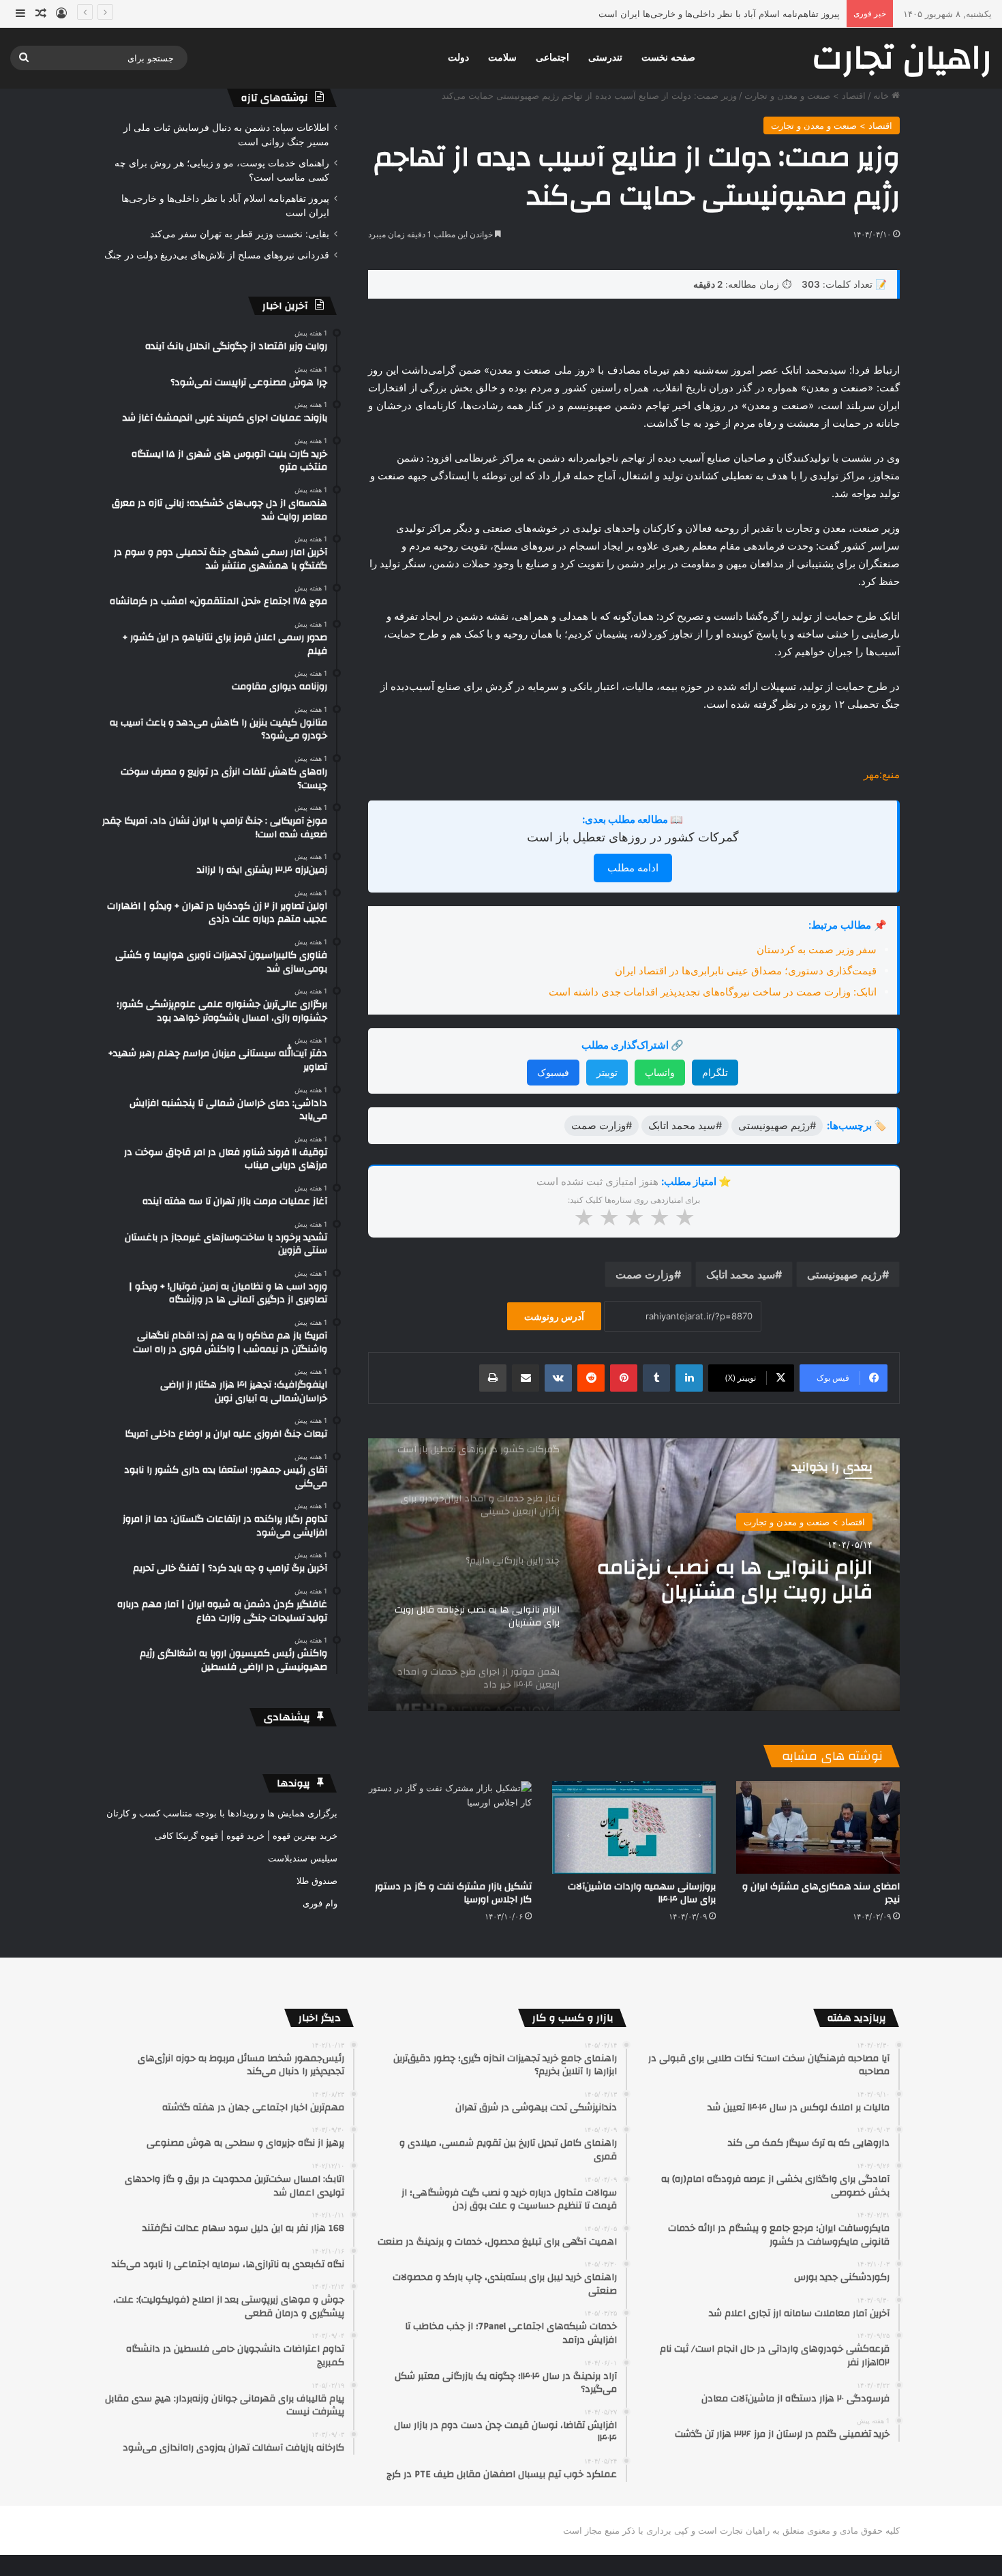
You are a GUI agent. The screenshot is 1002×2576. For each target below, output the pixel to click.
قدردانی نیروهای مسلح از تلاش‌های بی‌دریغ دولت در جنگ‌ (217, 255)
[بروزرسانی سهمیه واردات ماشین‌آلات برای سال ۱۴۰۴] (634, 1827)
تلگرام (715, 1072)
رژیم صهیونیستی (845, 1274)
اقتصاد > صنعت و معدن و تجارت (805, 95)
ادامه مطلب (633, 868)
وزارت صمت (645, 1274)
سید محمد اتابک (741, 1274)
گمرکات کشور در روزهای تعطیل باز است (633, 837)
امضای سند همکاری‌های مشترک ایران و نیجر (821, 1893)
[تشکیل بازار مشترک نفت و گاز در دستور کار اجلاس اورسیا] (450, 1827)
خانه (882, 95)
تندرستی (605, 58)
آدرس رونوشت (554, 1316)
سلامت (502, 58)
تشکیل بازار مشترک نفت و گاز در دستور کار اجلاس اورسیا (453, 1893)
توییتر (607, 1072)
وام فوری (320, 1903)
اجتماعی (552, 58)
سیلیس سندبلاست (303, 1858)
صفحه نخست (668, 58)
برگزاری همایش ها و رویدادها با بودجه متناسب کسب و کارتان (222, 1813)
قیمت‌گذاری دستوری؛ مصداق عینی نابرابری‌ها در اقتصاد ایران (746, 971)
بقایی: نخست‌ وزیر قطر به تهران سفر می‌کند (755, 14)
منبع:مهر (882, 774)
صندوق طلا (317, 1881)
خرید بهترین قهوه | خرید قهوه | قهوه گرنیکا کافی (246, 1836)
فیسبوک (553, 1072)
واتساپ (660, 1072)
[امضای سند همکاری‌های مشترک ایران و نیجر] (818, 1827)
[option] (634, 1574)
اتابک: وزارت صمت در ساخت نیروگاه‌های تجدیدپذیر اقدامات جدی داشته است (713, 992)
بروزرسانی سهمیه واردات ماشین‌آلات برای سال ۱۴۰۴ (642, 1893)
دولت (458, 58)
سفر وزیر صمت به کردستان (817, 949)
